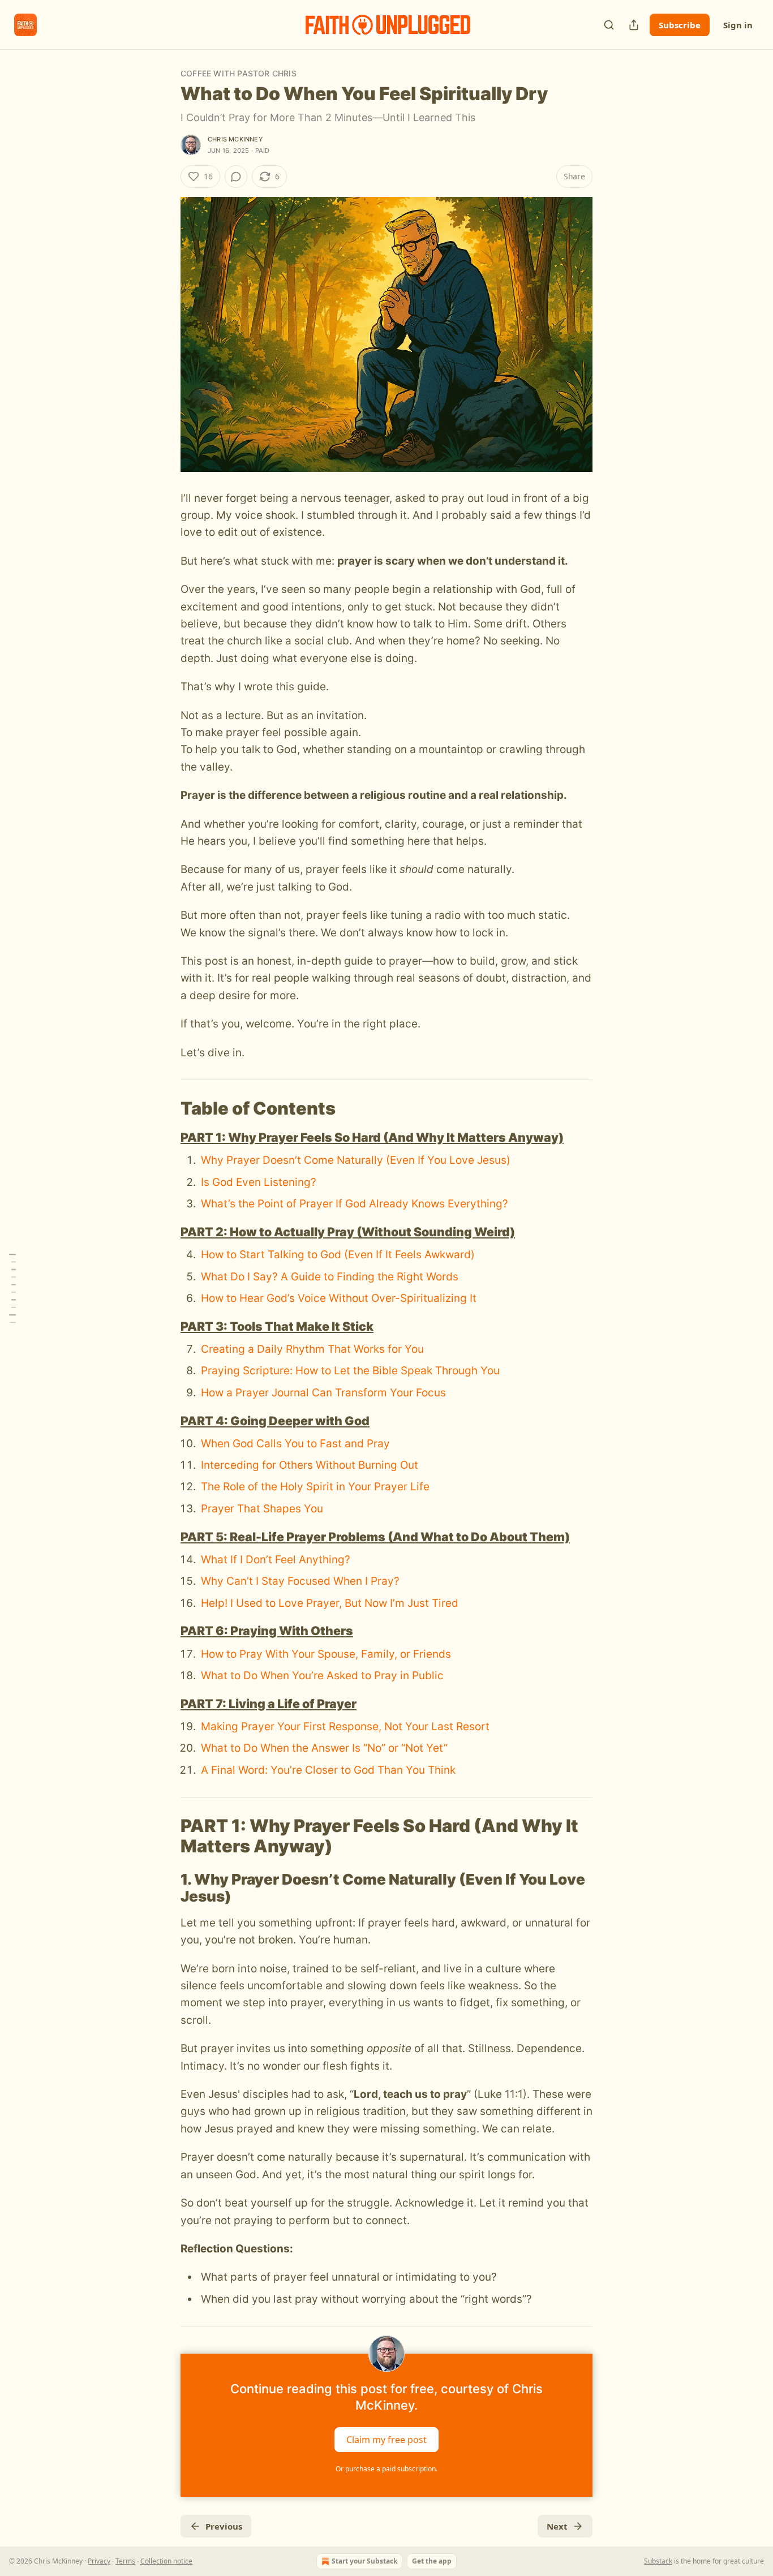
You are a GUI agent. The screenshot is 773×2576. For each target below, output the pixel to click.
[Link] (165, 1108)
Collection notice (166, 2561)
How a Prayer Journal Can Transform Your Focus (323, 1393)
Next (557, 2526)
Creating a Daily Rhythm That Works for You (312, 1349)
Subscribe (680, 25)
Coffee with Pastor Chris (239, 73)
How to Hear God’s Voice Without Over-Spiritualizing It (339, 1298)
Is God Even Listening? (259, 1182)
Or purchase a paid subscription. (386, 2469)
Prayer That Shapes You (262, 1509)
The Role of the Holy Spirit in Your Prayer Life (315, 1487)
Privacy (99, 2561)
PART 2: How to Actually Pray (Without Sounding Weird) (348, 1232)
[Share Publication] (634, 25)
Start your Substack (364, 2561)
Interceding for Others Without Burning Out (310, 1465)
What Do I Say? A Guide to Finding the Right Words (330, 1277)
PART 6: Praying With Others (267, 1631)
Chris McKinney (235, 139)
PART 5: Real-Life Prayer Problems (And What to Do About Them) (375, 1537)
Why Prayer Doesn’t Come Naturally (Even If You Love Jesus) (356, 1160)
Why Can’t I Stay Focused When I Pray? (300, 1581)
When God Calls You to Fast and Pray (295, 1444)
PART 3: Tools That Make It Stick (277, 1326)
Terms (125, 2561)
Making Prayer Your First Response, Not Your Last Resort (345, 1726)
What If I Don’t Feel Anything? (276, 1560)
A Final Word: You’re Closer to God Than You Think (328, 1770)
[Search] (609, 25)
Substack (658, 2561)
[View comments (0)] (236, 177)
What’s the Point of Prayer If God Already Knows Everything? (355, 1204)
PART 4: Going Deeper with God (275, 1421)
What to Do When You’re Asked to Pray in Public (322, 1676)
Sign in (738, 25)
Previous (224, 2526)
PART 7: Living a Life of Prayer (269, 1704)
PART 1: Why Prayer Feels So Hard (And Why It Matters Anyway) (372, 1137)
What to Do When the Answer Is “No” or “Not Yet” (324, 1748)
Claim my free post (386, 2440)
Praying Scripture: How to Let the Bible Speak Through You (350, 1371)
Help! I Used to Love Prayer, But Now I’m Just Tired (330, 1603)
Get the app (432, 2561)
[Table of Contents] (12, 1288)
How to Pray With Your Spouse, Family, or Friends (326, 1654)
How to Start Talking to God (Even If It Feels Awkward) (338, 1255)
